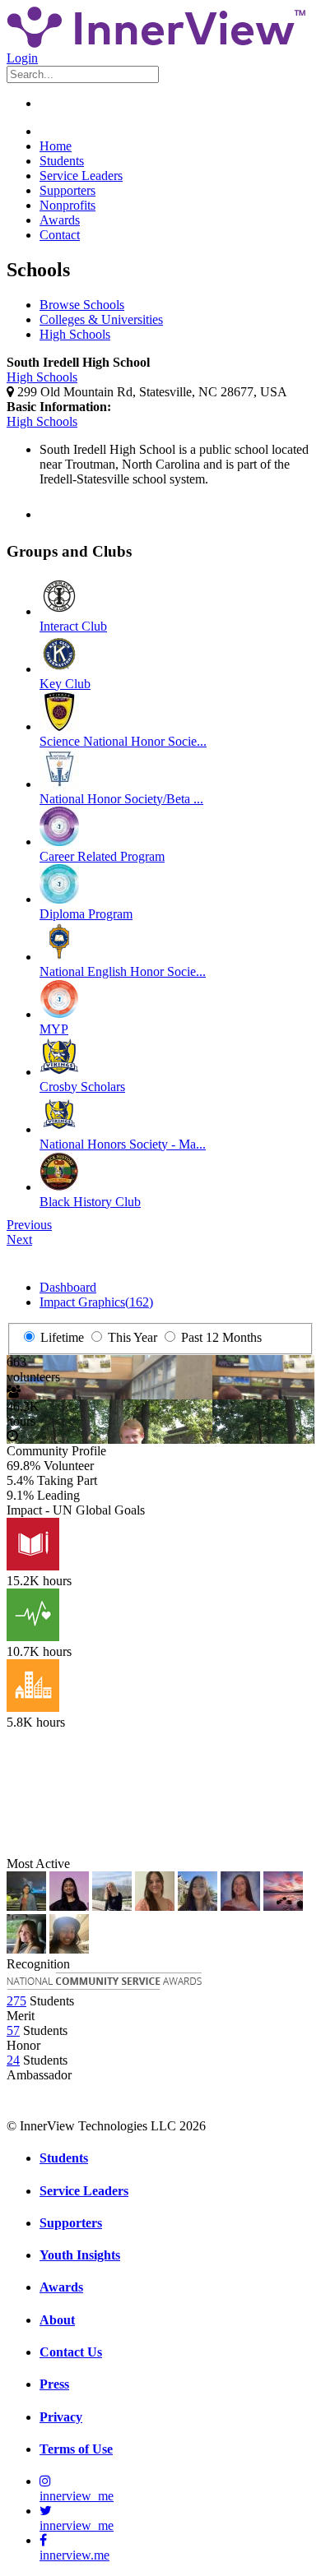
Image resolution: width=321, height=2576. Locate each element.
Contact (60, 235)
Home (56, 146)
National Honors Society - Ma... (123, 1144)
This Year (131, 1337)
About (57, 2320)
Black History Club (90, 1202)
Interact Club (73, 626)
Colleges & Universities (101, 319)
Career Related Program (102, 856)
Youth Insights (80, 2255)
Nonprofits (67, 205)
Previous (29, 1225)
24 (13, 2060)
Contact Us (71, 2352)
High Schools (75, 334)
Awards (60, 220)
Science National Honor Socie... (123, 741)
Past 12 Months (220, 1337)
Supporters (67, 190)
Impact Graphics (96, 1302)
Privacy (61, 2417)
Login (22, 58)
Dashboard (68, 1287)
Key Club (65, 684)
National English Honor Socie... (123, 971)
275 (16, 2001)
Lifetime (60, 1337)
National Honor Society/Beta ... (121, 799)
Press (54, 2384)
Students (62, 161)
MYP (54, 1029)
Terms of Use (76, 2449)
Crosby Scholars (82, 1087)
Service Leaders (81, 176)
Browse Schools (82, 305)
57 (13, 2030)
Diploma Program (86, 914)
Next (19, 1239)
